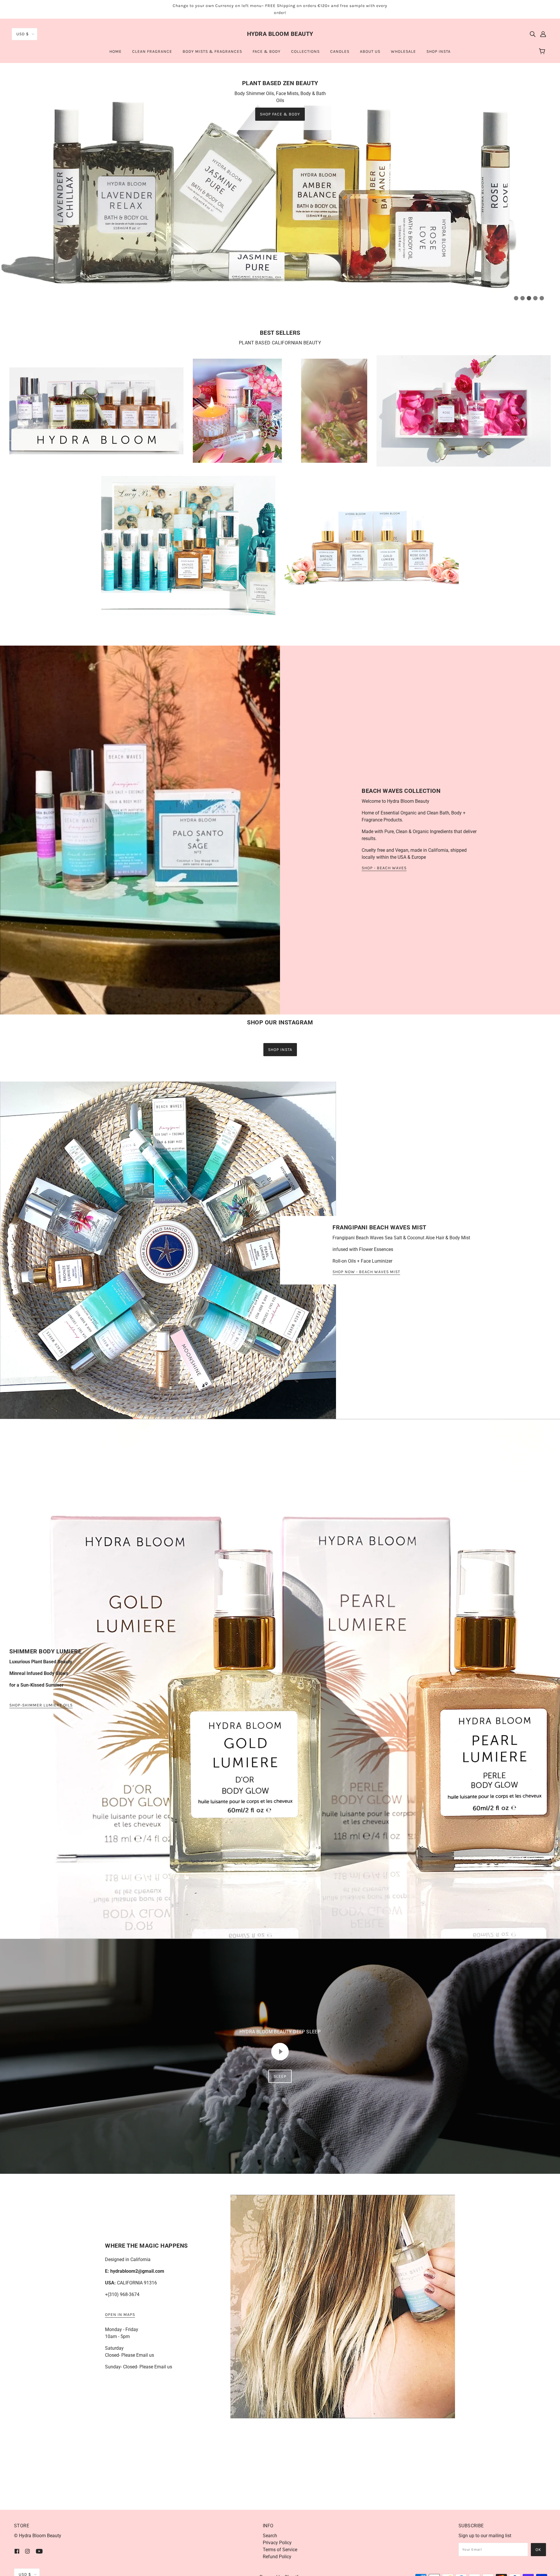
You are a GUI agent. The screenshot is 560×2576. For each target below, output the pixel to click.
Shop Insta (280, 1363)
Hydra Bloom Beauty (280, 34)
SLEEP (280, 2390)
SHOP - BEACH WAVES (384, 1181)
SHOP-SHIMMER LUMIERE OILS (41, 2019)
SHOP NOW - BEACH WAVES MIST (366, 1585)
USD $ (23, 34)
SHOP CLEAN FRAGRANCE (504, 328)
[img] (533, 34)
